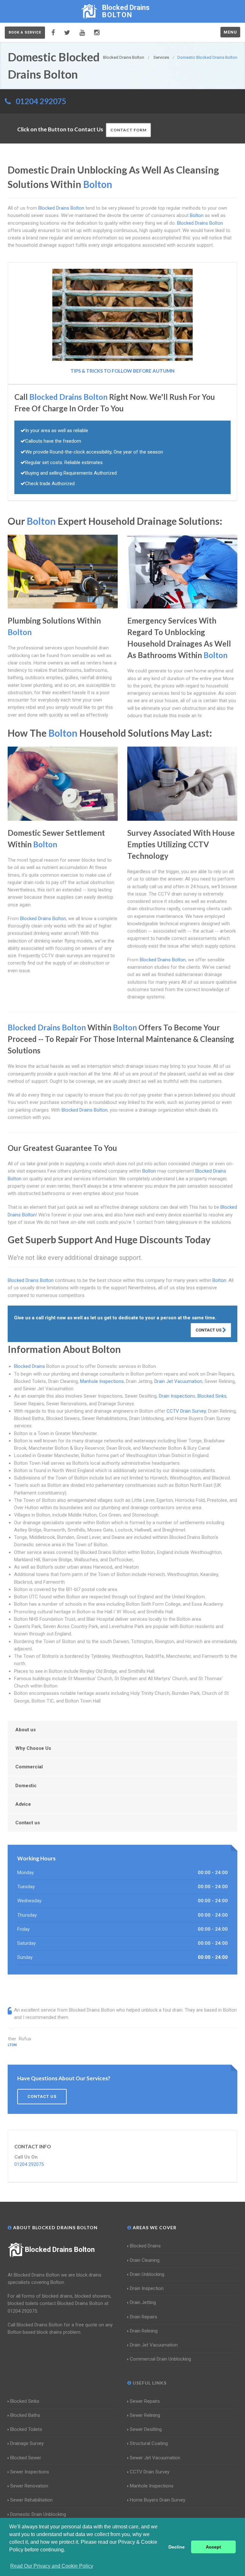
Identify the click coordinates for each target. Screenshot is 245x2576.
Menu (230, 32)
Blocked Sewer (26, 2458)
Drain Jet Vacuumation (178, 1381)
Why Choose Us (33, 1748)
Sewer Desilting (146, 2429)
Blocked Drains (30, 1366)
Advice (23, 1804)
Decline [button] (177, 2547)
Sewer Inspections (30, 2472)
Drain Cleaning (145, 2260)
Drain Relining (144, 2331)
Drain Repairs (144, 2317)
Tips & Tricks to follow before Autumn (122, 371)
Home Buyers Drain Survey (158, 2500)
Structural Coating (149, 2443)
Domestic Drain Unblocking (38, 2514)
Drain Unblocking (147, 2274)
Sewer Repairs (145, 2401)
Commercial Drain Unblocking (160, 2359)
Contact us (28, 1823)
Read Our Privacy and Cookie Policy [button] (52, 2566)
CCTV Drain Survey (186, 1411)
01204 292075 (41, 101)
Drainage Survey (27, 2443)
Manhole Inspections (102, 1381)
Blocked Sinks (212, 1396)
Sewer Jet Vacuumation (155, 2458)
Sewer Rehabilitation (31, 2500)
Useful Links (149, 2383)
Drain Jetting (143, 2302)
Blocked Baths (25, 2415)
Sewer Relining (145, 2415)
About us (26, 1730)
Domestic (26, 1786)
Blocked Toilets (26, 2429)
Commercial (29, 1767)
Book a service (25, 32)
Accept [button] (213, 2547)
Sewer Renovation (29, 2486)
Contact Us (209, 1330)
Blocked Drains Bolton (60, 2250)
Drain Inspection (176, 1396)
